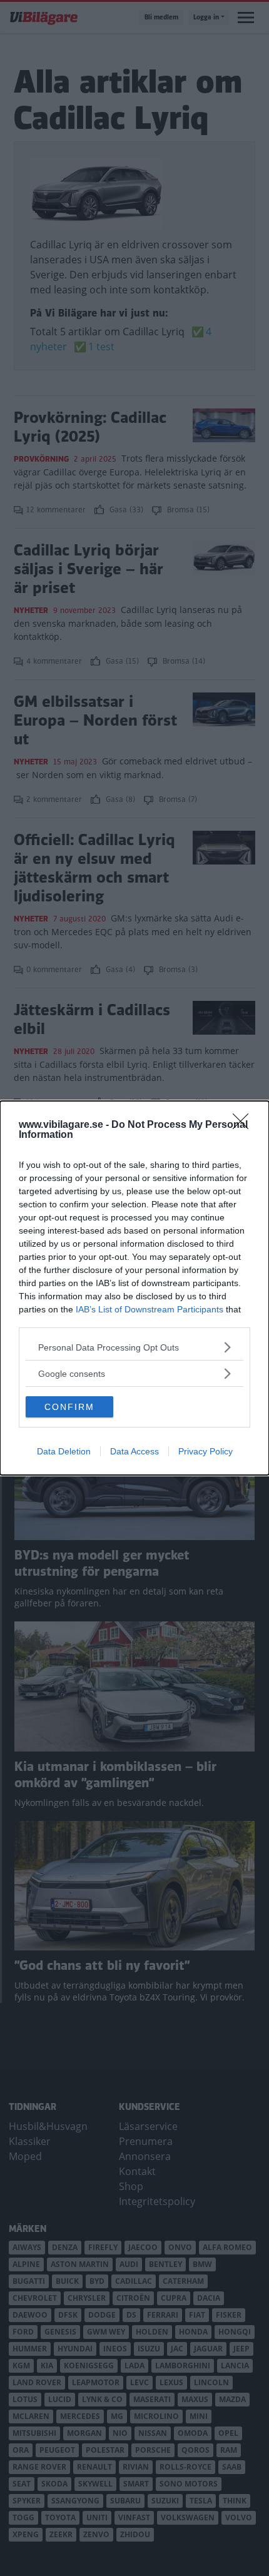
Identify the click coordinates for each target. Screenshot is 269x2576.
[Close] (245, 1125)
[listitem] (134, 1347)
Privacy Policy (206, 1451)
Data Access (134, 1451)
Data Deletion (64, 1451)
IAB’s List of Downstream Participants (150, 1309)
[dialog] (134, 1288)
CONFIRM (69, 1407)
